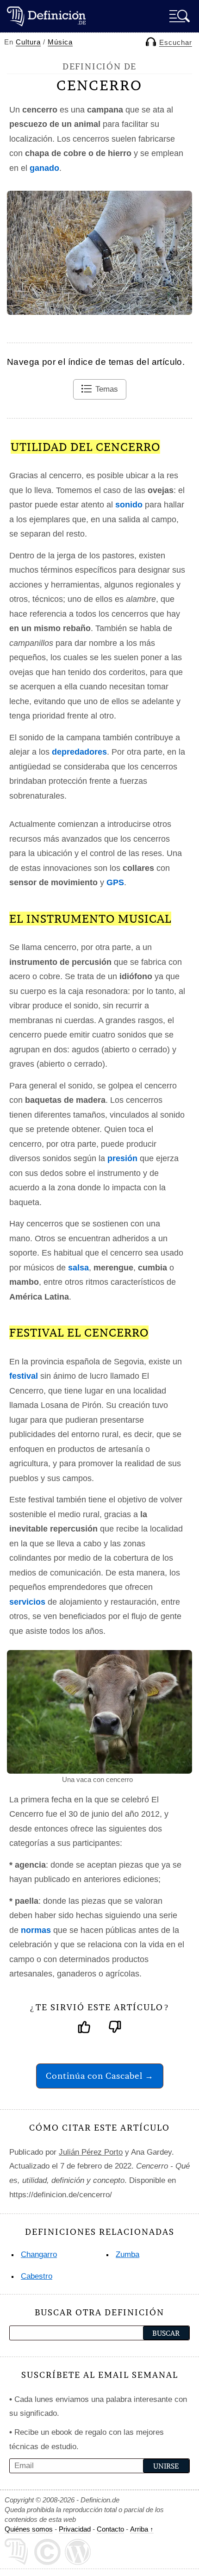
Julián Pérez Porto (91, 2152)
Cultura (28, 42)
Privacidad (75, 2529)
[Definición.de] (46, 16)
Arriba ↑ (142, 2529)
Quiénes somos (29, 2529)
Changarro (39, 2254)
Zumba (127, 2254)
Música (60, 42)
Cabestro (37, 2276)
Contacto (110, 2529)
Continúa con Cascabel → (100, 2076)
